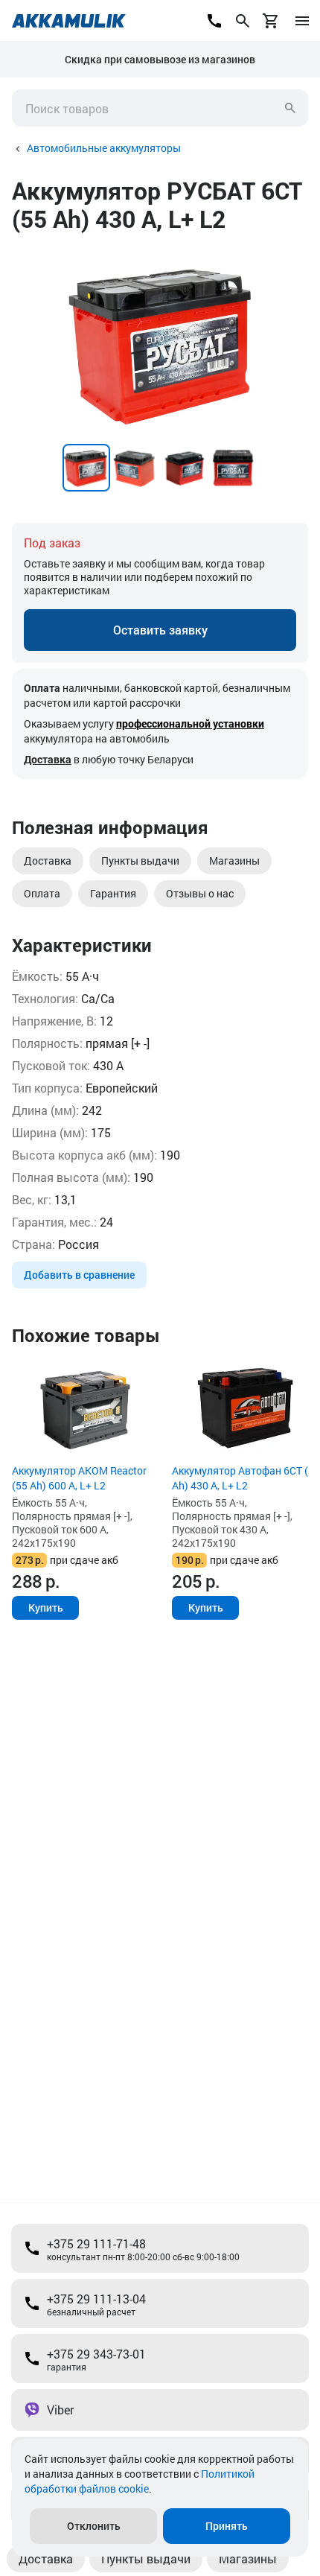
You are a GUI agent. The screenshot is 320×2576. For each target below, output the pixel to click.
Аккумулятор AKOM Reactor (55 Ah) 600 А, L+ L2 (79, 1478)
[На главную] (69, 21)
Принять (227, 2526)
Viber (60, 2410)
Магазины (234, 861)
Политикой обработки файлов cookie (140, 2481)
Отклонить (94, 2526)
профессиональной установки (190, 723)
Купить (46, 1607)
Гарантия (113, 893)
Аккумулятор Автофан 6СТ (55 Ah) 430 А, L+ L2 (246, 1478)
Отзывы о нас (200, 893)
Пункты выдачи (140, 861)
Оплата (42, 893)
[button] (295, 258)
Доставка (48, 759)
